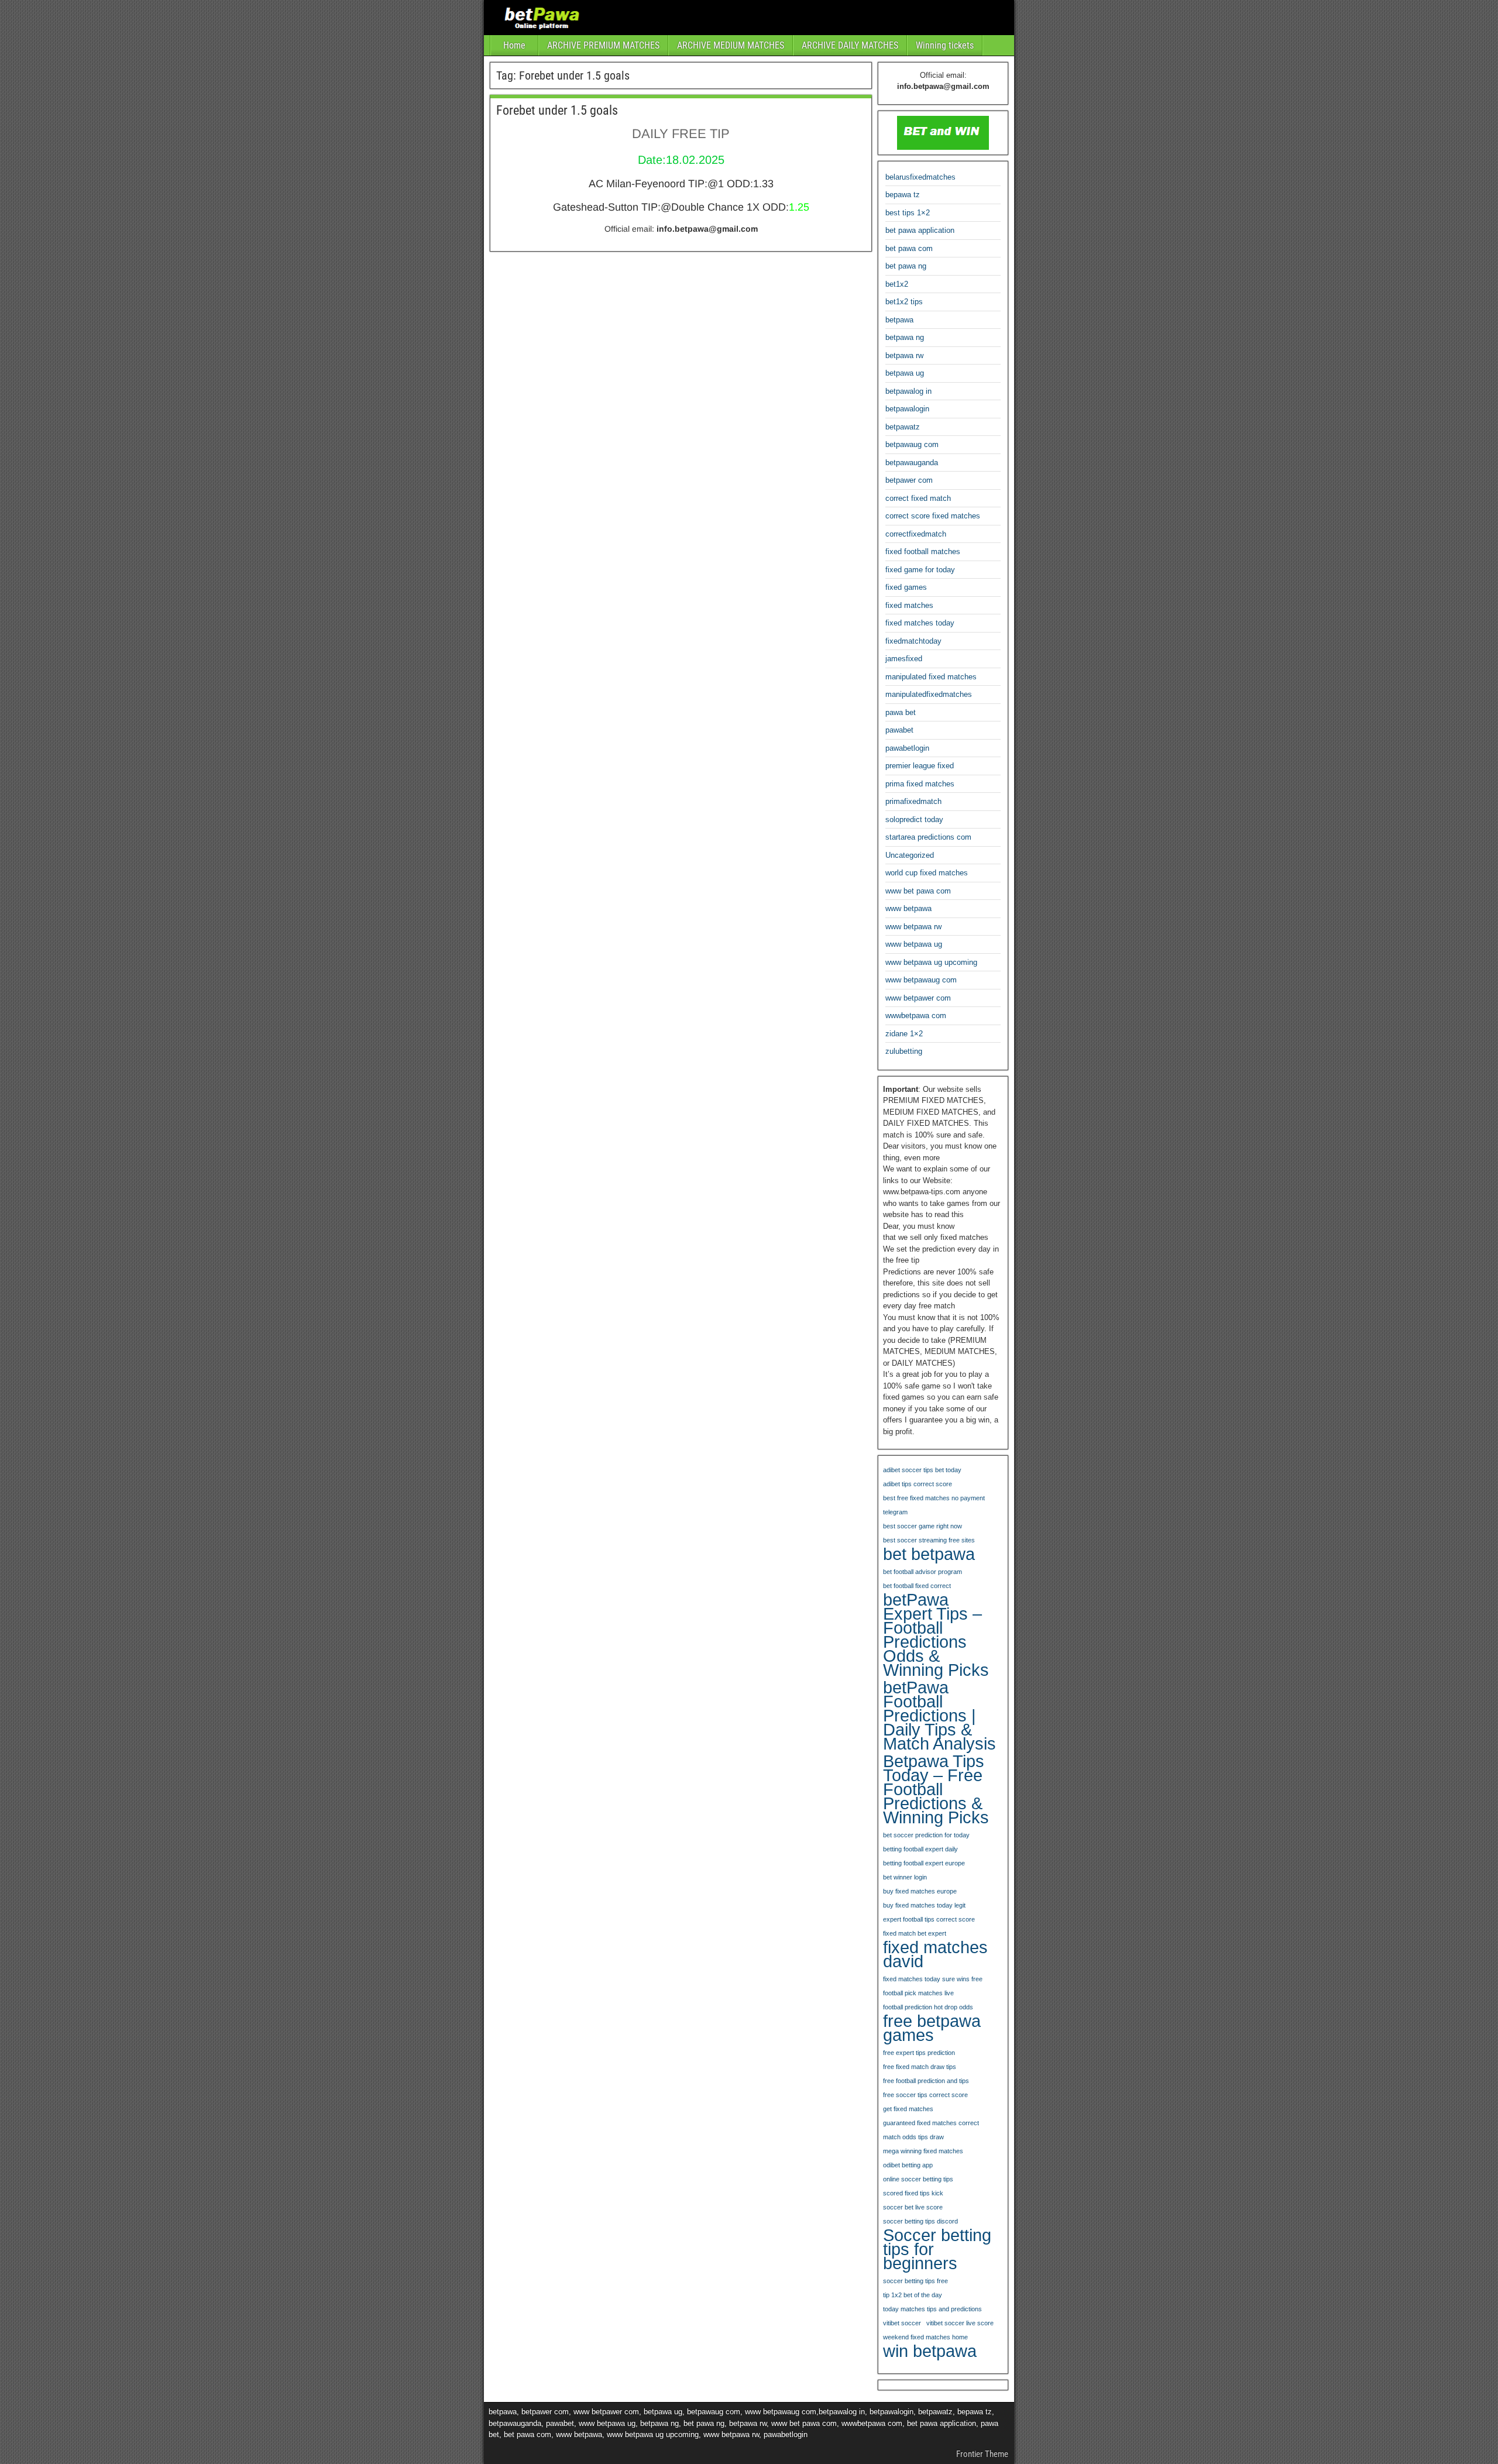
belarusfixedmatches (920, 177)
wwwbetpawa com (916, 1016)
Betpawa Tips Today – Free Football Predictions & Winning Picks (936, 1789)
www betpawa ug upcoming (931, 962)
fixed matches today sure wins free (933, 1979)
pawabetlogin (907, 748)
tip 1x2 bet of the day (913, 2295)
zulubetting (904, 1051)
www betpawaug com (921, 980)
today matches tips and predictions (932, 2309)
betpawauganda (912, 463)
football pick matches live (918, 1993)
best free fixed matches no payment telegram (934, 1505)
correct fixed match (918, 498)
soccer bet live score (913, 2207)
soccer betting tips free (915, 2281)
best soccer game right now (922, 1526)
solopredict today (914, 819)
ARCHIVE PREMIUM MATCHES (603, 45)
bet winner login (905, 1877)
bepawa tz (903, 195)
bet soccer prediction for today (926, 1835)
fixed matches (909, 605)
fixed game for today (920, 570)
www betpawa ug (914, 944)
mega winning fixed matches (923, 2151)
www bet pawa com (918, 891)
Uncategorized (910, 855)
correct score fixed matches (933, 516)
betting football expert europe (924, 1863)
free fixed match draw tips (920, 2067)
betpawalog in (908, 391)
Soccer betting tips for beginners (937, 2249)
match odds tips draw (913, 2137)
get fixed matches (908, 2109)
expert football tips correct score (929, 1919)
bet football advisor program (922, 1572)
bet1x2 (897, 284)
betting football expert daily (920, 1849)
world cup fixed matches (927, 873)
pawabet (899, 730)
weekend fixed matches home (925, 2337)
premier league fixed (920, 766)
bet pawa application (920, 230)
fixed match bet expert (915, 1933)
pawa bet (901, 712)
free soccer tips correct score (925, 2095)
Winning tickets (945, 45)
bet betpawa (929, 1554)
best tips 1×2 (908, 213)
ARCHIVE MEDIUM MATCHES (731, 45)
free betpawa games (932, 2028)
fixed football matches (923, 551)
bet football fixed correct (917, 1586)
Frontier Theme (982, 2454)
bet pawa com (909, 248)
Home (514, 45)
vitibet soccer (902, 2323)
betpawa (899, 320)
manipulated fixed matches (931, 677)
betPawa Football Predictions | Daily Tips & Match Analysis (939, 1716)
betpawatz (903, 427)
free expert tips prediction (919, 2053)
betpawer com (909, 480)
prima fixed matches (920, 784)
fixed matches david (935, 1954)
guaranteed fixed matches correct (931, 2123)
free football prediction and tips (926, 2081)
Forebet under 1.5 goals (557, 110)
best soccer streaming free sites (929, 1540)
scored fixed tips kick (913, 2193)
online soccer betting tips (918, 2179)
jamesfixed (904, 659)
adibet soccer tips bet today (922, 1470)
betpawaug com (912, 444)
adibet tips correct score (918, 1484)
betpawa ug (905, 373)
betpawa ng (905, 337)
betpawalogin (907, 409)
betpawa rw (904, 355)
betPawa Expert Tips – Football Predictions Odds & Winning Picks (936, 1635)
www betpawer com (918, 998)
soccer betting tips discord (920, 2221)
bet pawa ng (906, 266)
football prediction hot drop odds (928, 2007)
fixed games (906, 587)
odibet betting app (908, 2165)
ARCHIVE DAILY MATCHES (850, 45)
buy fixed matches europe (920, 1891)
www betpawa (908, 908)
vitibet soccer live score (960, 2323)
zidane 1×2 (904, 1034)
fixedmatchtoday (913, 641)
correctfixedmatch (916, 534)
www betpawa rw (913, 927)
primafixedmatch (913, 801)
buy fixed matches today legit (924, 1905)
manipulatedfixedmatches (929, 694)
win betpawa (930, 2351)
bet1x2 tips (904, 302)
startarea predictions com (928, 837)
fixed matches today (920, 623)
